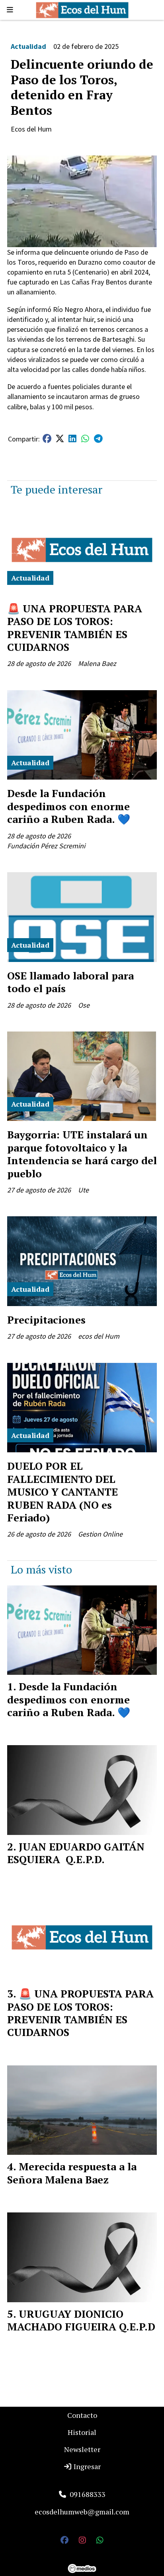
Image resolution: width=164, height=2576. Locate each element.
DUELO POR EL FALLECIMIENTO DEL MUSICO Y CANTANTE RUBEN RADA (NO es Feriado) (62, 1492)
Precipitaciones (46, 1320)
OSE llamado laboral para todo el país (70, 982)
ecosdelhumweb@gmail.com (82, 2512)
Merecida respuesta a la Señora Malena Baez (72, 2173)
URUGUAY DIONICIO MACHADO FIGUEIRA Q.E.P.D (81, 2320)
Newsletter (82, 2449)
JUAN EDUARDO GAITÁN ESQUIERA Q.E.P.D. (76, 1853)
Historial (82, 2432)
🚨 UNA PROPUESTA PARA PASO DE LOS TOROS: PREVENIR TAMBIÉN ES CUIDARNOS (75, 628)
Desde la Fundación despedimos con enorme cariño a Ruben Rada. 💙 (69, 806)
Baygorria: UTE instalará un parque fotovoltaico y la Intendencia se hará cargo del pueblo (82, 1154)
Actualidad (28, 46)
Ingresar (86, 2466)
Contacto (82, 2415)
